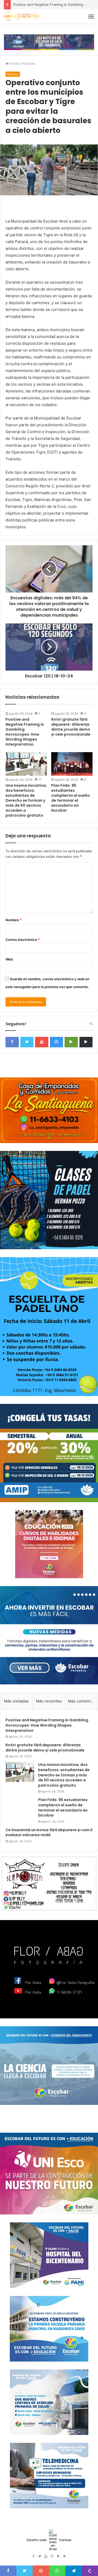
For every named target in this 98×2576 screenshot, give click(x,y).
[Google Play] (71, 1042)
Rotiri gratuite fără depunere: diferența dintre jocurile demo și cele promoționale (71, 727)
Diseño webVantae (49, 2540)
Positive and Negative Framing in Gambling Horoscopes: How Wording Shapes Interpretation (25, 732)
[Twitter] (27, 1042)
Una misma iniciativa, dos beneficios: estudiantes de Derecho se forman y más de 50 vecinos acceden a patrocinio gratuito (26, 800)
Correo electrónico (23, 940)
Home (14, 63)
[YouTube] (42, 1042)
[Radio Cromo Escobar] (22, 16)
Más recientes (49, 1701)
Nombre (13, 920)
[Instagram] (57, 1042)
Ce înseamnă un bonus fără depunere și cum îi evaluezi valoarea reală (49, 1833)
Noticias (29, 63)
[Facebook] (12, 1042)
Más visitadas (16, 1701)
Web (9, 959)
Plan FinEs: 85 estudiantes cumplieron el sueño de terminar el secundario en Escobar (71, 798)
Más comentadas (83, 1701)
